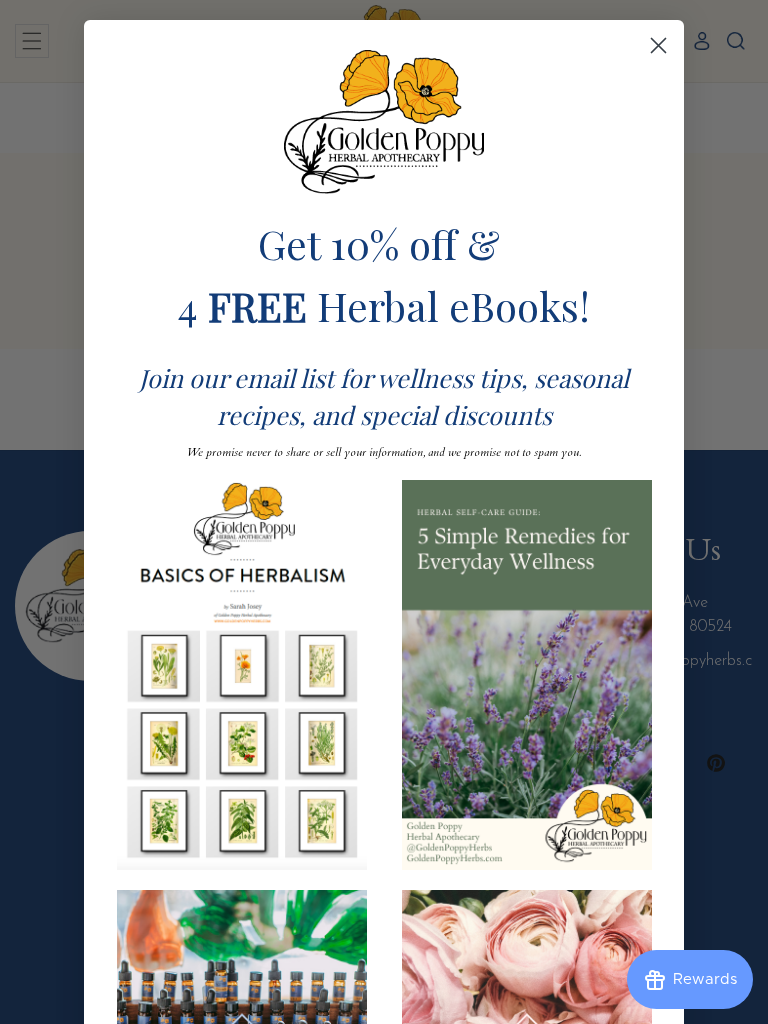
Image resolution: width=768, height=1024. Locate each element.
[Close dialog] (658, 45)
